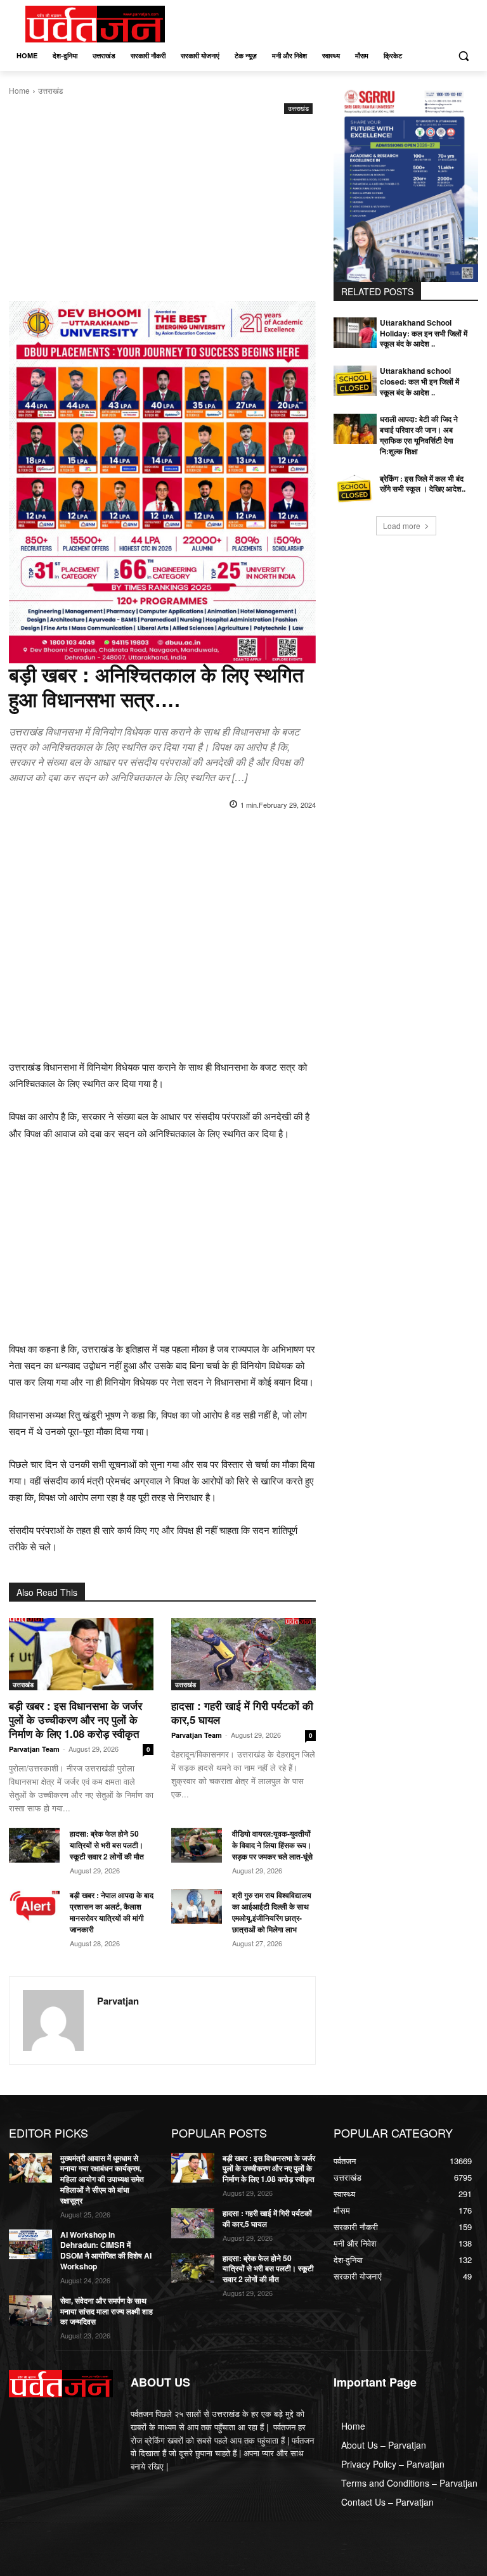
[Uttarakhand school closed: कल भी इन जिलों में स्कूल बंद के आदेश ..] (355, 381)
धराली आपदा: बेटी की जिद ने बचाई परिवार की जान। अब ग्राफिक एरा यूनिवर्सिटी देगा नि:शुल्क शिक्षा (419, 435)
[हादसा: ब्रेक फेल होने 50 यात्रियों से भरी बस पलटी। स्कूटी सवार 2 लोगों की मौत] (34, 1846)
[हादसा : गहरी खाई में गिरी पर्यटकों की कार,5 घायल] (243, 1654)
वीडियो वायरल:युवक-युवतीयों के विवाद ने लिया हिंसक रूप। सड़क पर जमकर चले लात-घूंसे (273, 1845)
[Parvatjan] (53, 2020)
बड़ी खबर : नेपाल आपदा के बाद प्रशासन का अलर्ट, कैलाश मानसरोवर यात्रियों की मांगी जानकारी (112, 1912)
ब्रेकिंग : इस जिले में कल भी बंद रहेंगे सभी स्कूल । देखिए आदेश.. (423, 484)
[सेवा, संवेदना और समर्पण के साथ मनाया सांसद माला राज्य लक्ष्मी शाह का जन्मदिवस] (30, 2311)
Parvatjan (118, 2001)
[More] (252, 837)
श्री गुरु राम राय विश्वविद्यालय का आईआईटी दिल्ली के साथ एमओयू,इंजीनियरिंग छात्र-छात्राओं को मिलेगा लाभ (272, 1912)
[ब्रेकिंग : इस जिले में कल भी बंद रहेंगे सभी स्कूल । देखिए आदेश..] (355, 488)
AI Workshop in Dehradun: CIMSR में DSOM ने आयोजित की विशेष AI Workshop (106, 2250)
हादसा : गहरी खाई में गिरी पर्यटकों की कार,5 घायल (242, 1712)
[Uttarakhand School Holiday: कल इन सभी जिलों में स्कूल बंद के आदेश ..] (355, 333)
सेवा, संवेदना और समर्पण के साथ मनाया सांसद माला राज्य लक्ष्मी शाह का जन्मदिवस (107, 2311)
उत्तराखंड (50, 90)
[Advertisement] (162, 212)
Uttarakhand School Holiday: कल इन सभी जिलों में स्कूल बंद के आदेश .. (424, 333)
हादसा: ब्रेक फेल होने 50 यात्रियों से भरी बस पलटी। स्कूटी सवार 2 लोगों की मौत (107, 1845)
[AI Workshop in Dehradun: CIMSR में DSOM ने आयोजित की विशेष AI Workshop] (30, 2245)
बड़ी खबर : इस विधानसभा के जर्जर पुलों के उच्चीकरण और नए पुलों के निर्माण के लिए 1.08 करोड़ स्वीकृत (75, 1719)
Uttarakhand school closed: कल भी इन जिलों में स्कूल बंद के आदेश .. (419, 381)
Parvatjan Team (34, 1749)
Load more (402, 526)
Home (19, 90)
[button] (463, 56)
